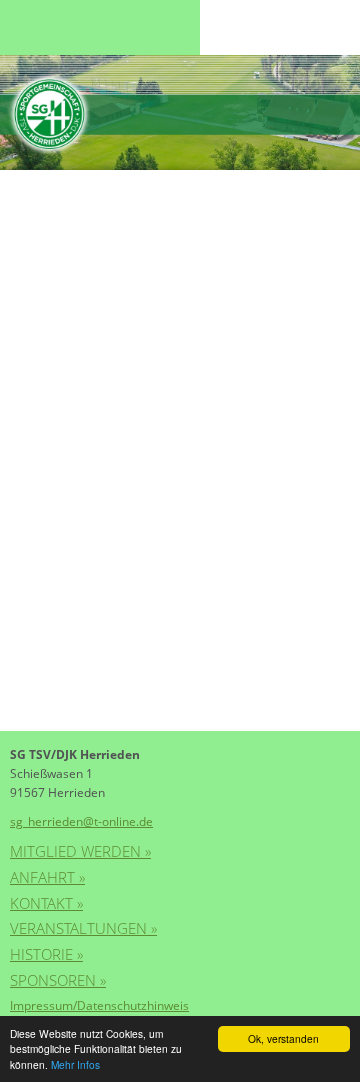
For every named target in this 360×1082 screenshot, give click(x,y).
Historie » (46, 954)
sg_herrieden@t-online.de (81, 821)
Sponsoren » (58, 980)
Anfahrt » (47, 877)
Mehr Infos (75, 1064)
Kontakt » (46, 903)
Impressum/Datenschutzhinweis (99, 1005)
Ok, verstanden (283, 1038)
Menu (50, 27)
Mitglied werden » (80, 851)
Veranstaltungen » (83, 928)
